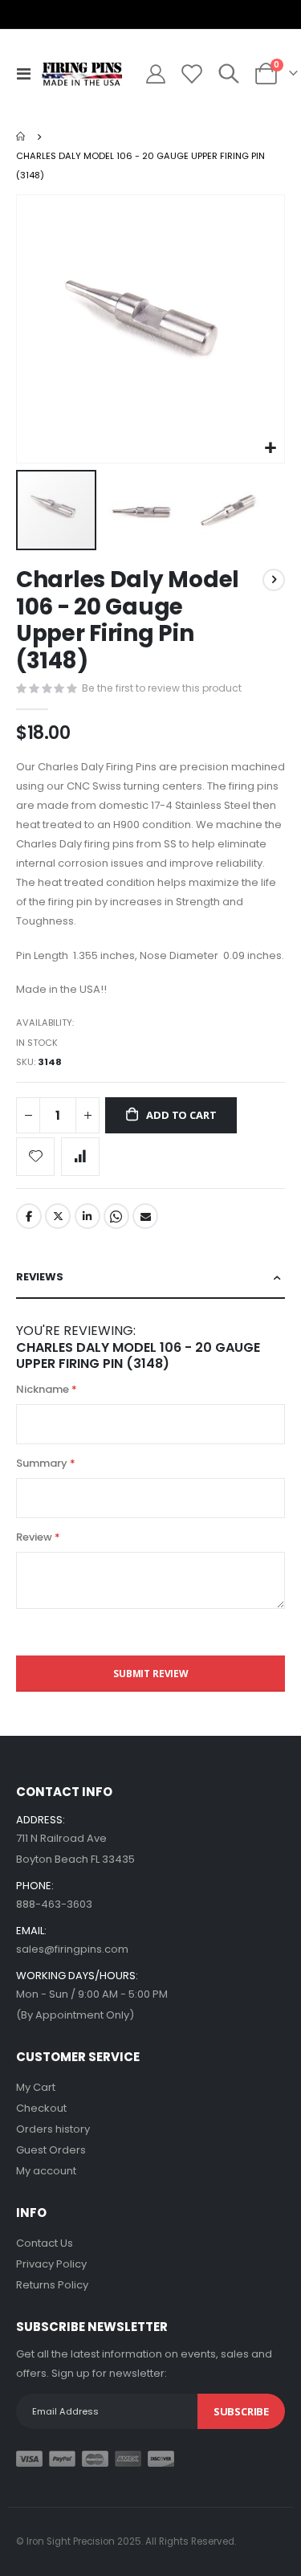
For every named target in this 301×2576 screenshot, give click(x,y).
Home (22, 137)
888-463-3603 (54, 1904)
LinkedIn (87, 1216)
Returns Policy (52, 2285)
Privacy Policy (51, 2264)
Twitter (58, 1216)
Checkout (41, 2108)
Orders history (53, 2129)
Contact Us (45, 2243)
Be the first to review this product (162, 688)
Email (145, 1216)
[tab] (150, 1278)
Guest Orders (51, 2150)
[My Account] (156, 74)
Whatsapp (116, 1216)
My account (46, 2171)
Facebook (29, 1216)
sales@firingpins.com (72, 1949)
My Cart (36, 2087)
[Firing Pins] (82, 74)
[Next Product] (274, 580)
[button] (270, 449)
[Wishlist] (191, 74)
